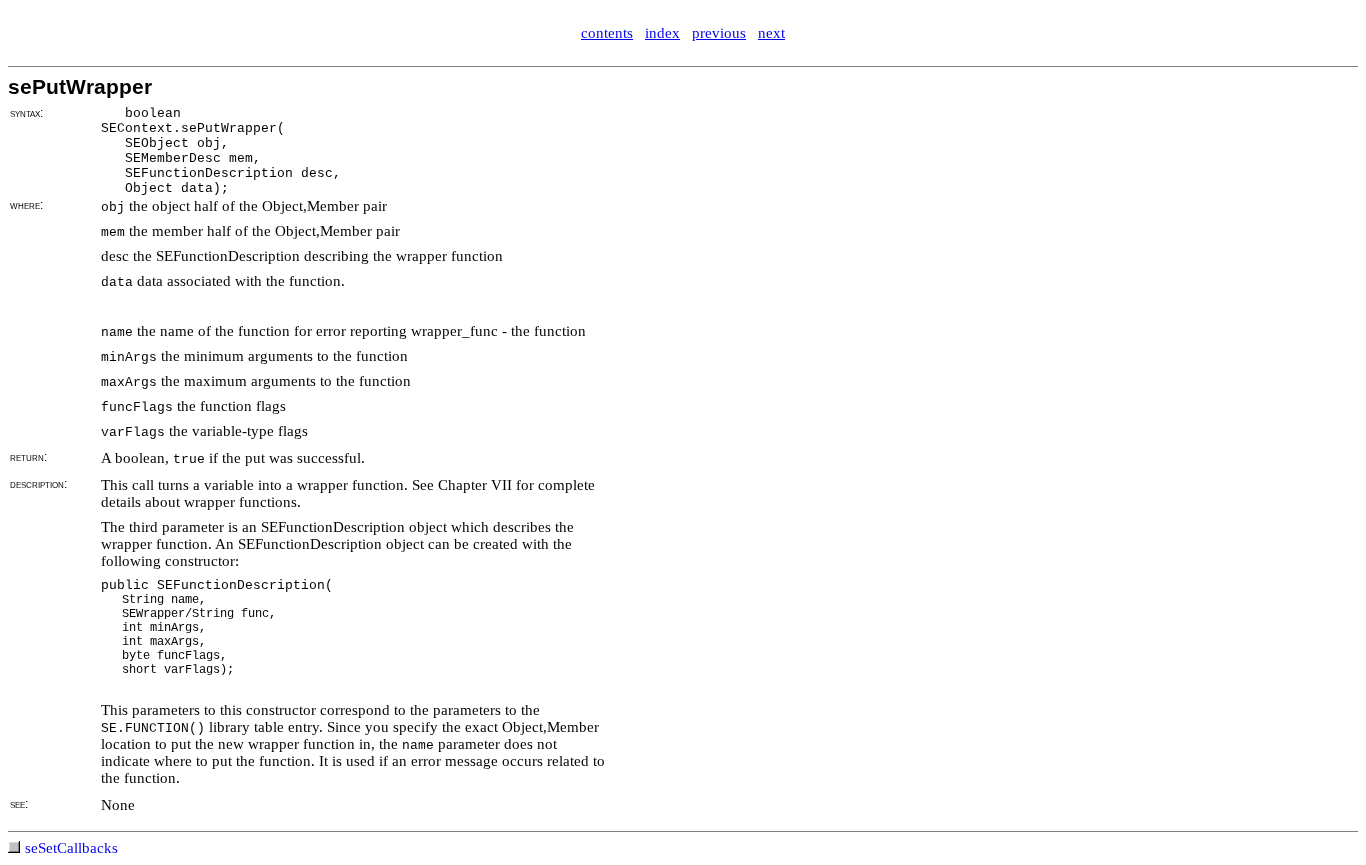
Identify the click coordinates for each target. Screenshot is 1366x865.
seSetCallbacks (71, 848)
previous (719, 33)
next (771, 33)
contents (607, 33)
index (662, 33)
